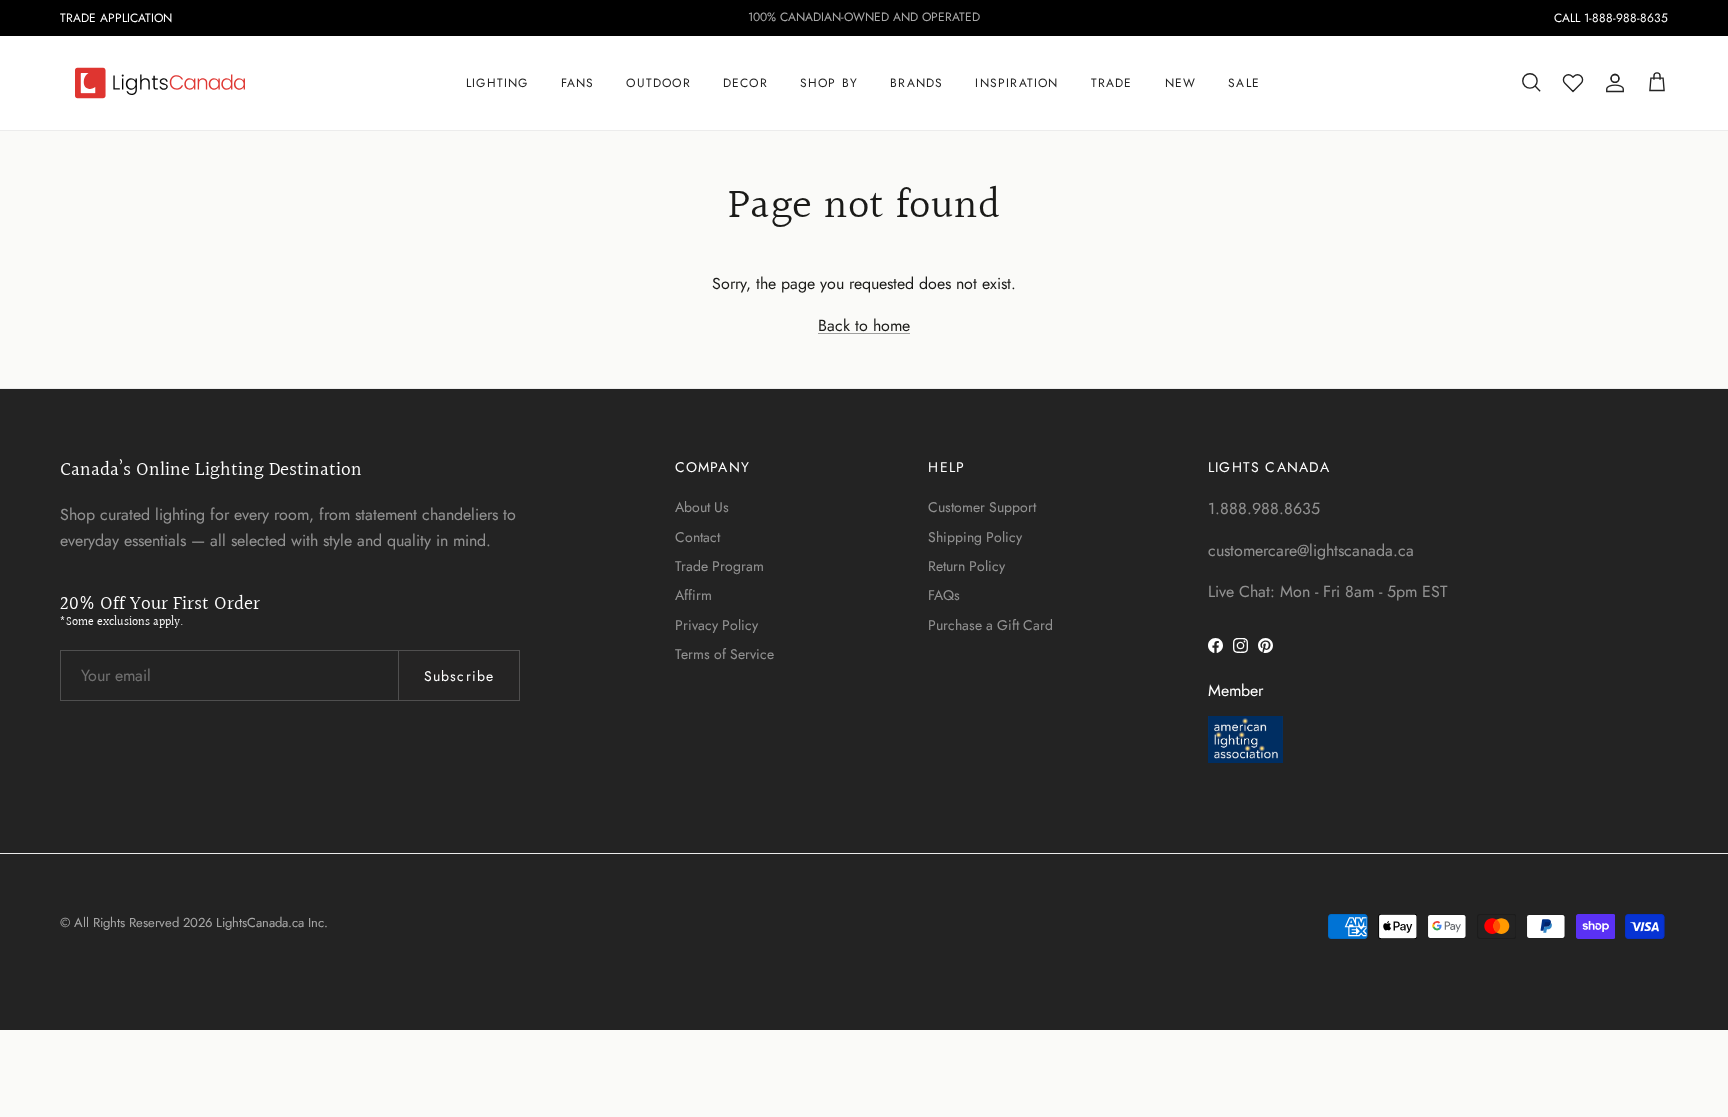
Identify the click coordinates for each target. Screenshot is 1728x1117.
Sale (1244, 83)
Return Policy (966, 566)
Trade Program (719, 566)
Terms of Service (724, 654)
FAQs (944, 595)
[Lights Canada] (160, 83)
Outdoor (658, 83)
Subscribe (459, 676)
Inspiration (1016, 83)
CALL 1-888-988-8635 (1611, 18)
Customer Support (982, 507)
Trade (1112, 83)
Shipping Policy (975, 537)
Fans (578, 83)
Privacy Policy (716, 625)
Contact (697, 537)
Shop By (829, 83)
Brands (916, 83)
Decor (745, 83)
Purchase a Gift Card (990, 625)
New (1181, 83)
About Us (702, 507)
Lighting (497, 83)
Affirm (693, 595)
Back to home (864, 325)
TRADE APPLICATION (116, 18)
